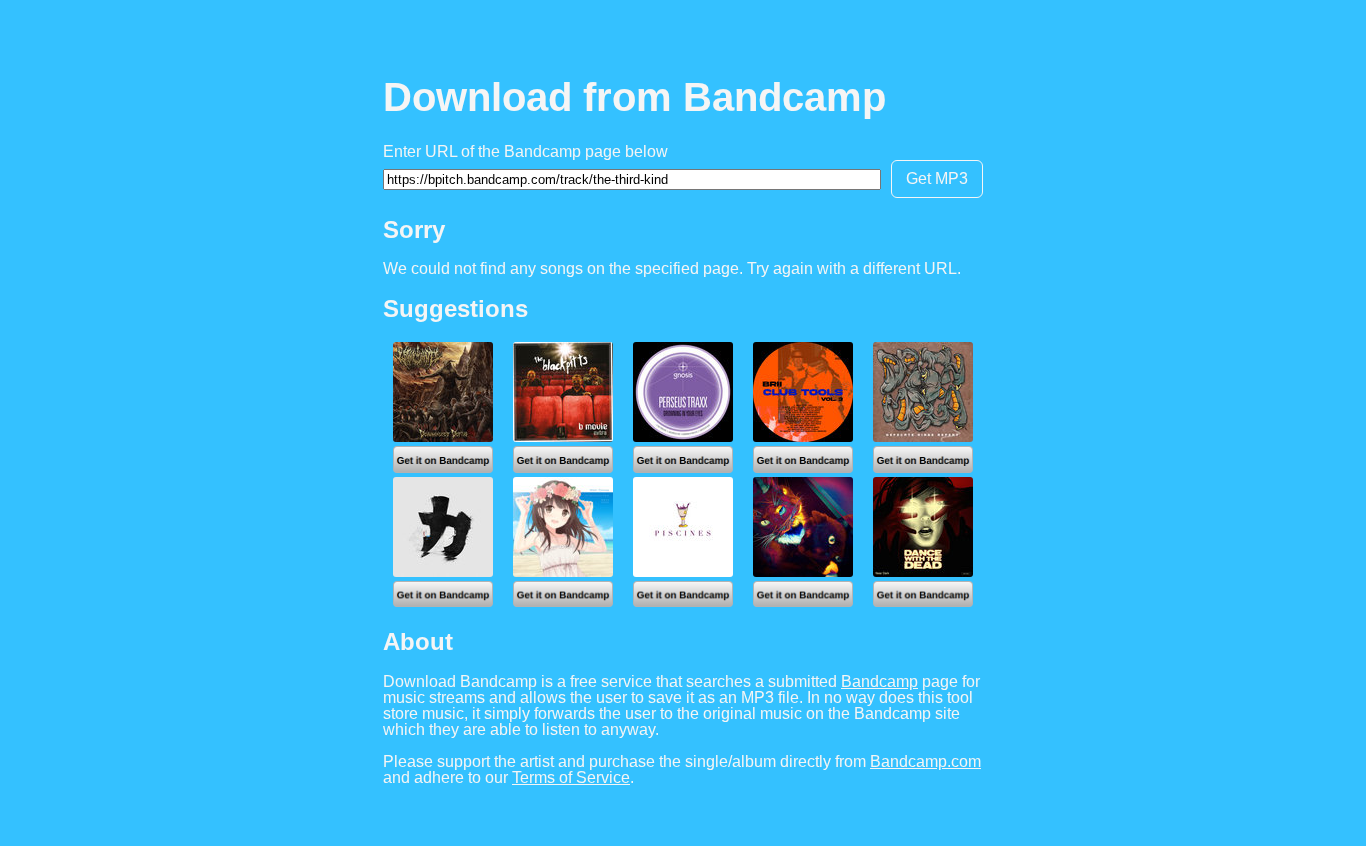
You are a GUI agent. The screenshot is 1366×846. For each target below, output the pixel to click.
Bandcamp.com (925, 761)
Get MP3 (937, 178)
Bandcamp (879, 681)
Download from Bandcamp (634, 97)
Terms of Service (571, 777)
